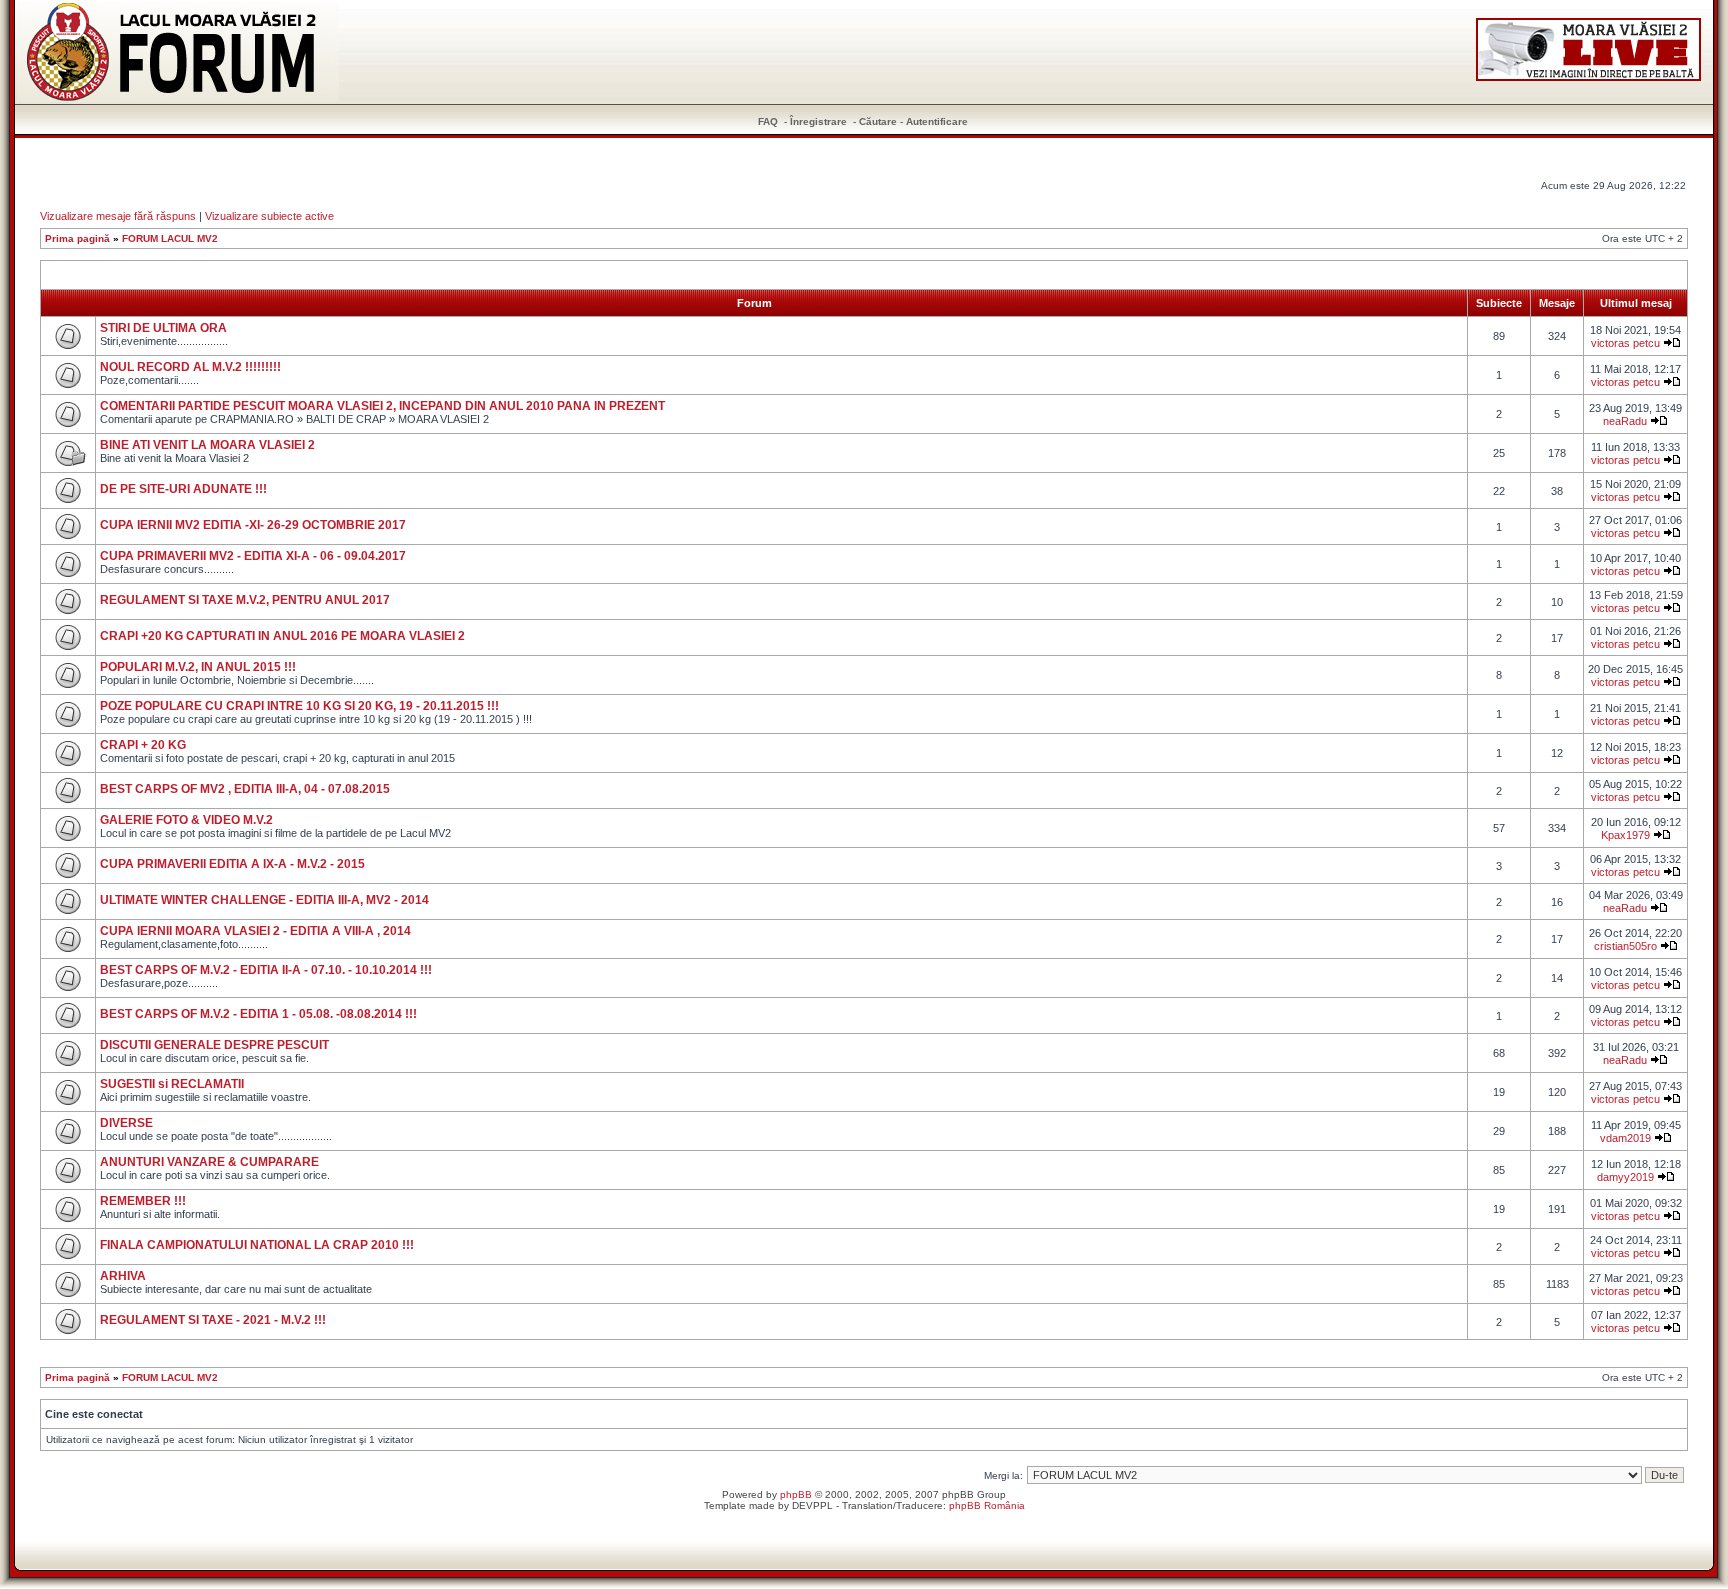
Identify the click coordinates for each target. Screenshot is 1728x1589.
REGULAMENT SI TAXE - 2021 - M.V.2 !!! (213, 1320)
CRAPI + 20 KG (143, 745)
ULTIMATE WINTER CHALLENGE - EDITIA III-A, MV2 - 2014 (264, 900)
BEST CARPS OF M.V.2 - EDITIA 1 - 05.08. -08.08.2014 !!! (258, 1014)
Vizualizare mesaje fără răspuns (118, 216)
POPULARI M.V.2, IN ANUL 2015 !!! (198, 667)
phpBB (796, 1494)
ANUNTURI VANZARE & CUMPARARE (209, 1162)
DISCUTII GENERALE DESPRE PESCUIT (214, 1045)
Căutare (878, 121)
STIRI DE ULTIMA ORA (163, 328)
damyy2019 (1625, 1177)
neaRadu (1625, 421)
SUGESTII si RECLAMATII (172, 1084)
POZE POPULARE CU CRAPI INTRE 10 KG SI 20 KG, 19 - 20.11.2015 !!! (299, 706)
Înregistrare (818, 121)
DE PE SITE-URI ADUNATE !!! (183, 489)
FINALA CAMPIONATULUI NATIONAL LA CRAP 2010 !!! (257, 1245)
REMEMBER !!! (143, 1201)
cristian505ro (1625, 946)
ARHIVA (123, 1276)
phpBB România (987, 1505)
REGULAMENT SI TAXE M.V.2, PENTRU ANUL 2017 (245, 600)
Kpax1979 (1625, 835)
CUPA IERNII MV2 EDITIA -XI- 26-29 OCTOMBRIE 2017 (253, 525)
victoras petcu (1625, 343)
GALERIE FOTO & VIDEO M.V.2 (186, 820)
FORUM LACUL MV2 (170, 238)
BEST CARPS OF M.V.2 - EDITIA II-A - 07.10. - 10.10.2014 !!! (266, 970)
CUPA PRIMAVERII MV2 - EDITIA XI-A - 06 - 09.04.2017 (253, 556)
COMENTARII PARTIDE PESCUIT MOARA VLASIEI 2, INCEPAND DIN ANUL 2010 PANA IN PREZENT (382, 406)
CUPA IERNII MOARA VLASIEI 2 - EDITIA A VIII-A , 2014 (255, 931)
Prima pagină (77, 238)
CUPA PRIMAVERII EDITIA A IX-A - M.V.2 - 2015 (232, 864)
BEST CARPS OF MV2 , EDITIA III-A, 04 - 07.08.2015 (245, 789)
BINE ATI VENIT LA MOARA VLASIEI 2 (207, 445)
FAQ (768, 121)
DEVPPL (812, 1505)
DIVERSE (126, 1123)
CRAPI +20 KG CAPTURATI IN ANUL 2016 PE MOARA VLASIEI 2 (282, 636)
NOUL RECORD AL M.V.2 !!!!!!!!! (190, 367)
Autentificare (937, 121)
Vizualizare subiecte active (269, 216)
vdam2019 (1625, 1138)
